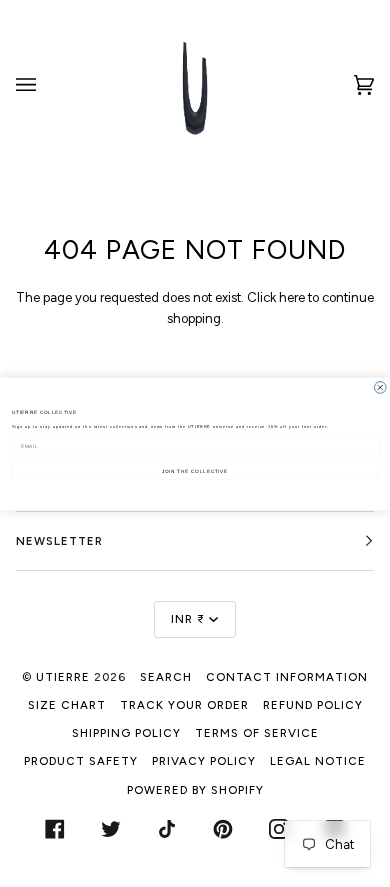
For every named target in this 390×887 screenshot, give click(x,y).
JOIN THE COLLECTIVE (195, 470)
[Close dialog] (380, 387)
